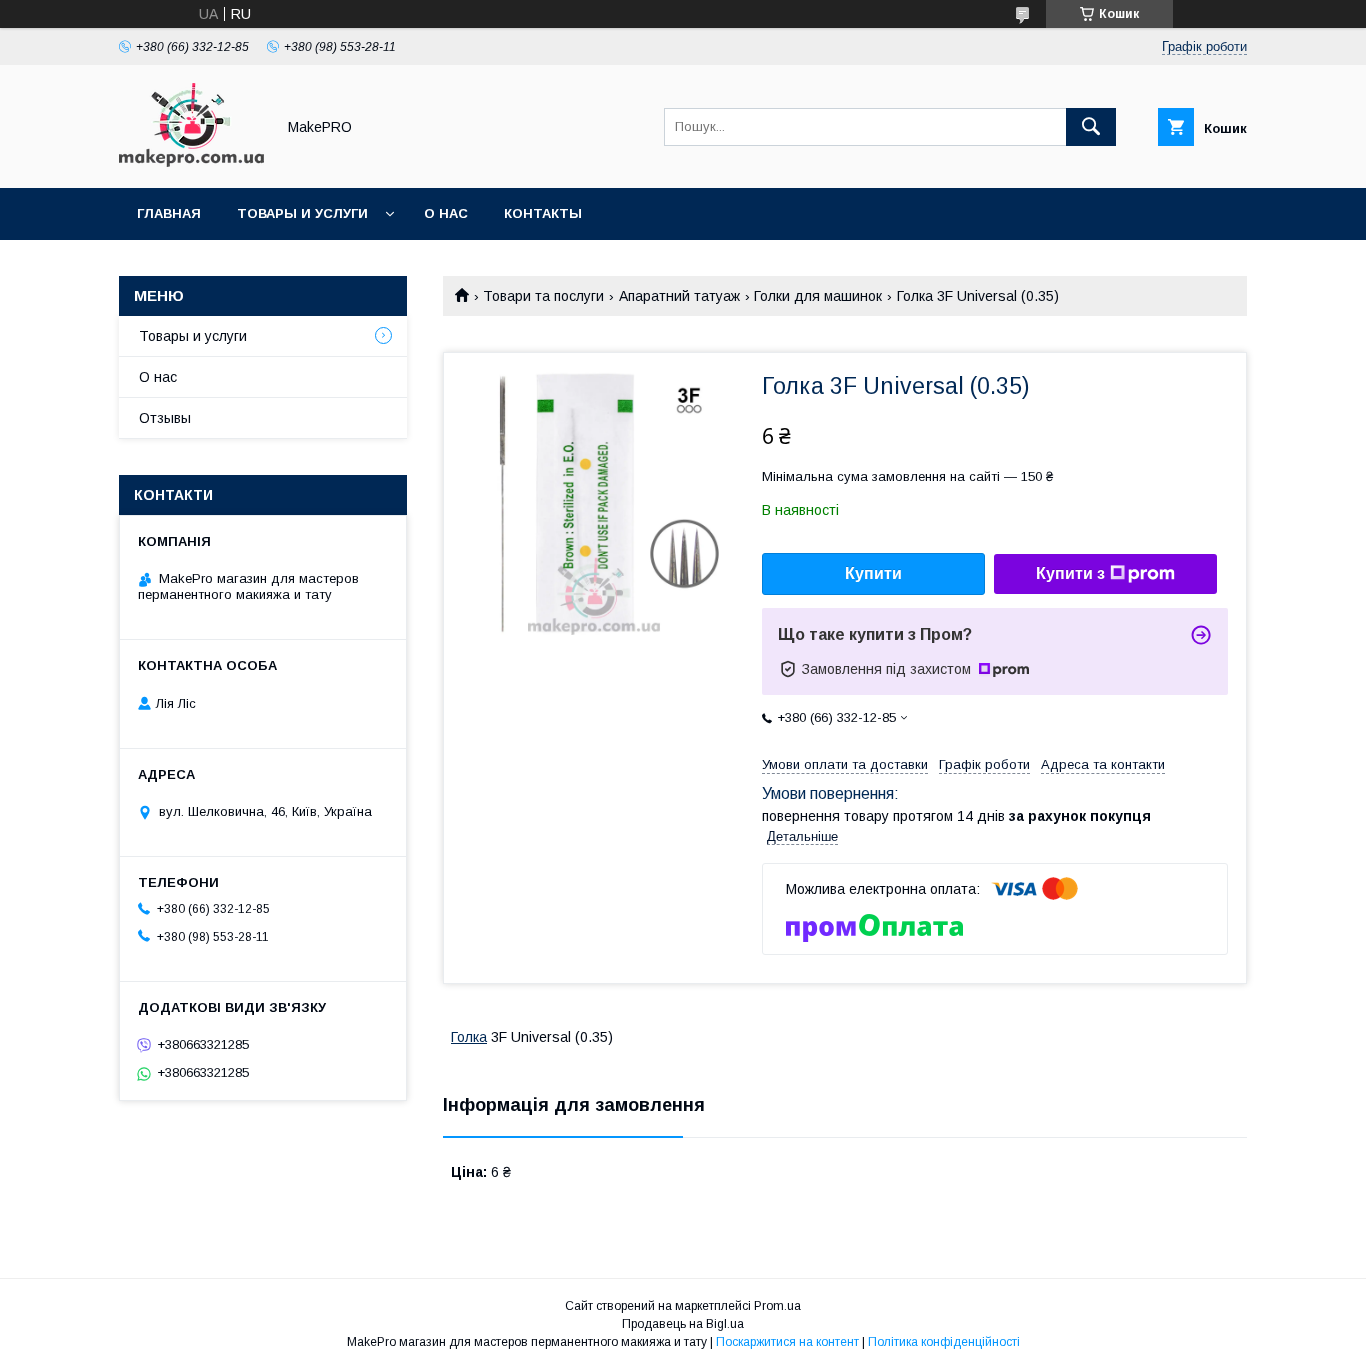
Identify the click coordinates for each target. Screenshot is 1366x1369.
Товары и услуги (302, 213)
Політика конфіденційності (944, 1342)
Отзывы (165, 418)
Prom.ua (777, 1306)
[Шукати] (1091, 127)
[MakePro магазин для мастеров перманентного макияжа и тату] (191, 162)
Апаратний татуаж (679, 296)
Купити (873, 573)
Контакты (543, 213)
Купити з (1070, 573)
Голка (469, 1037)
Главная (169, 213)
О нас (446, 213)
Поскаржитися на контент (787, 1342)
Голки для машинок (818, 296)
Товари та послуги (543, 296)
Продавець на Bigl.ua (683, 1324)
